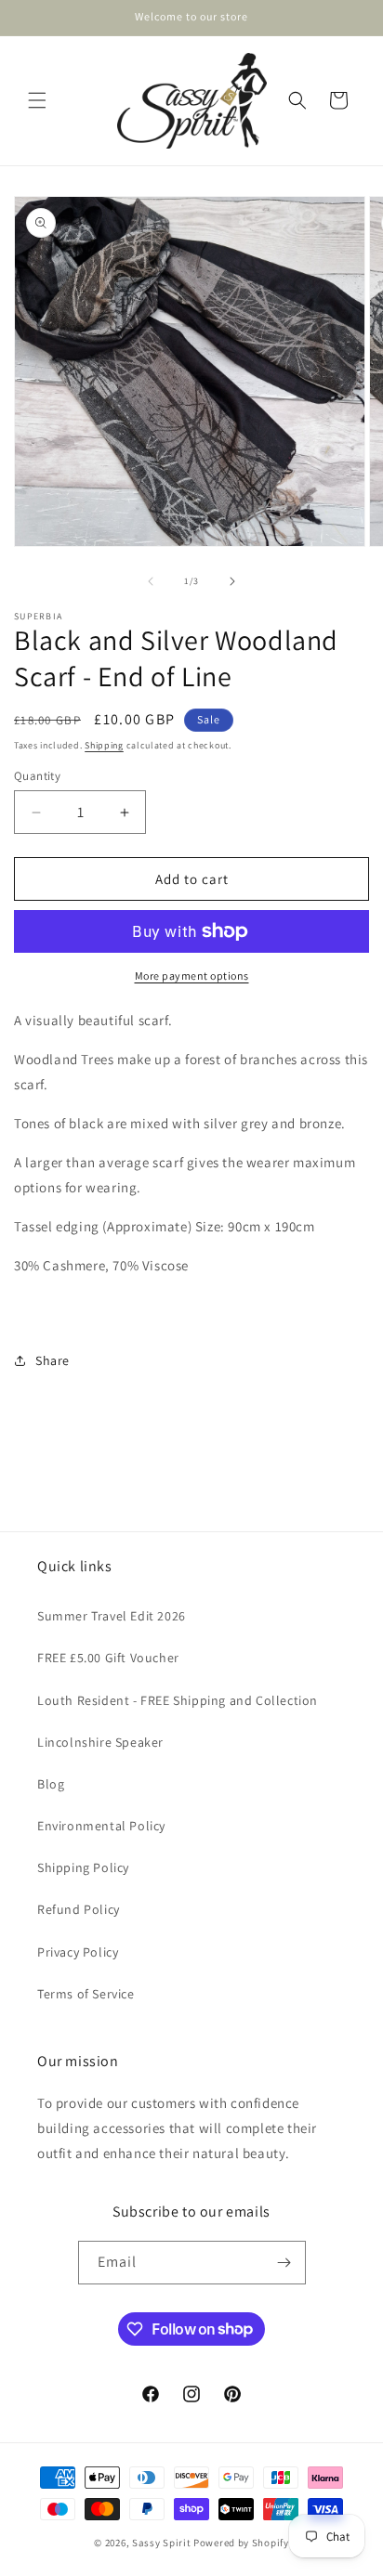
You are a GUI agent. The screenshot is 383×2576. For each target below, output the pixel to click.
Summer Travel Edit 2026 (112, 1616)
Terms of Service (86, 1994)
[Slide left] (151, 581)
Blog (51, 1784)
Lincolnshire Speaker (100, 1742)
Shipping (104, 745)
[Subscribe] (284, 2263)
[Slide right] (232, 581)
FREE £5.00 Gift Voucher (108, 1658)
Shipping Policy (83, 1867)
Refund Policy (79, 1909)
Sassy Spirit (161, 2543)
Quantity (37, 776)
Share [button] (53, 1360)
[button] (37, 100)
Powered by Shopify (241, 2543)
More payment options (192, 976)
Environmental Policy (101, 1826)
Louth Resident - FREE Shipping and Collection (178, 1700)
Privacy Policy (78, 1952)
